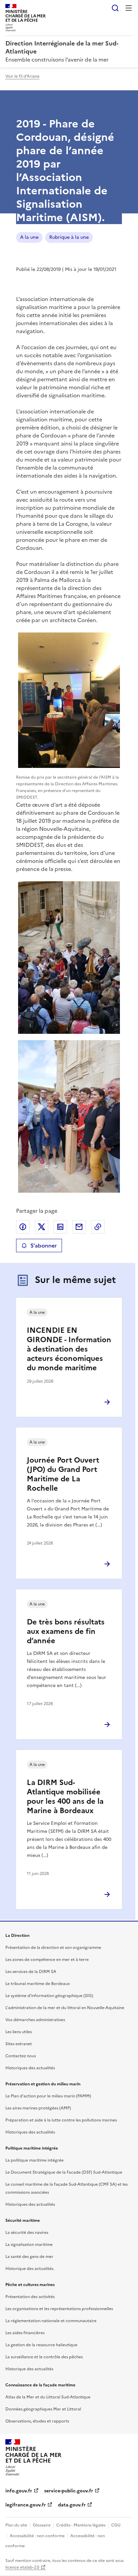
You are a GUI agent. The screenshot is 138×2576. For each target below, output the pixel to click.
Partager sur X (42, 1227)
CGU (116, 2525)
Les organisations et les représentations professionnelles (59, 2309)
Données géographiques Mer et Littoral (43, 2409)
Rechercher (115, 8)
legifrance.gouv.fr (26, 2505)
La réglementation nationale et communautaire (51, 2321)
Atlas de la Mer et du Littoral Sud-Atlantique (48, 2397)
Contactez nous (21, 2056)
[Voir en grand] (69, 700)
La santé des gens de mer (29, 2257)
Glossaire (42, 2525)
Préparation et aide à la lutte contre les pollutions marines (61, 2120)
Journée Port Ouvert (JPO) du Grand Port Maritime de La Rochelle (63, 1474)
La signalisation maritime (29, 2245)
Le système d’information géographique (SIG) (49, 1996)
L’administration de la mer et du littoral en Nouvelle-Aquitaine (65, 2008)
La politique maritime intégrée (34, 2160)
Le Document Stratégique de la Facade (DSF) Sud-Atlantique (64, 2172)
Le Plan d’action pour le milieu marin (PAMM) (48, 2096)
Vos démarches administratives (35, 2020)
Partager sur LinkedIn (60, 1227)
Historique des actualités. (30, 2269)
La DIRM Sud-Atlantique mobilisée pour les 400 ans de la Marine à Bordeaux (65, 1797)
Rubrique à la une (69, 237)
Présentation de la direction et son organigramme (53, 1948)
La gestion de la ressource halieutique (41, 2345)
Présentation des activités (30, 2297)
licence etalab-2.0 (22, 2567)
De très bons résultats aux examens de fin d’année (66, 1631)
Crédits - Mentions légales (81, 2525)
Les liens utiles (19, 2032)
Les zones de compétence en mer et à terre (47, 1960)
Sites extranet (19, 2044)
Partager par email (79, 1227)
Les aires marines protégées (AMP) (38, 2108)
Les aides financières (25, 2333)
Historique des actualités (29, 2369)
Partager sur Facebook (23, 1227)
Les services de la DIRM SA (31, 1972)
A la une (29, 237)
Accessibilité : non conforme (37, 2536)
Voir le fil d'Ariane (22, 76)
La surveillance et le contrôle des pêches (44, 2357)
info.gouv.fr (19, 2491)
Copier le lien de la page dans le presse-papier (98, 1227)
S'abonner (44, 1246)
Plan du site (16, 2525)
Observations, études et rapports (37, 2421)
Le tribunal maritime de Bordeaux (38, 1984)
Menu (129, 8)
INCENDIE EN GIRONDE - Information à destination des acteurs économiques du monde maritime (69, 1349)
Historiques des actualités (30, 2068)
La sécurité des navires (27, 2233)
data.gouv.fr (72, 2505)
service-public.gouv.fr (69, 2491)
